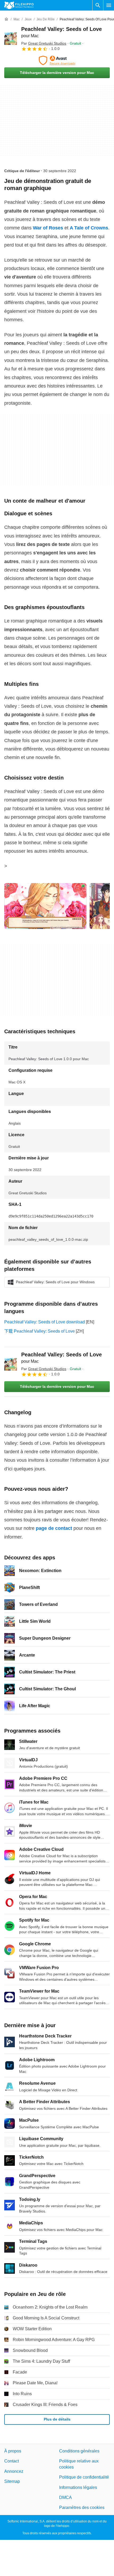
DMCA (65, 2497)
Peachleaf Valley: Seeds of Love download (45, 1322)
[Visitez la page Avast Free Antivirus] (57, 60)
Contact (12, 2461)
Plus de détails (57, 2419)
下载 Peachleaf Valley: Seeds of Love (40, 1331)
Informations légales (78, 2487)
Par (44, 43)
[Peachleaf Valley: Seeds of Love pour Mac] (11, 39)
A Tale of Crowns (89, 228)
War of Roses (48, 228)
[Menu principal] (109, 5)
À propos (13, 2451)
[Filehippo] (19, 5)
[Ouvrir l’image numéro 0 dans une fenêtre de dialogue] (45, 906)
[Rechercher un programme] (98, 5)
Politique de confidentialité (84, 2477)
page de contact (54, 1528)
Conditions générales (79, 2451)
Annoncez (14, 2471)
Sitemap (12, 2481)
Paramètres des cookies (82, 2507)
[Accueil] (6, 19)
